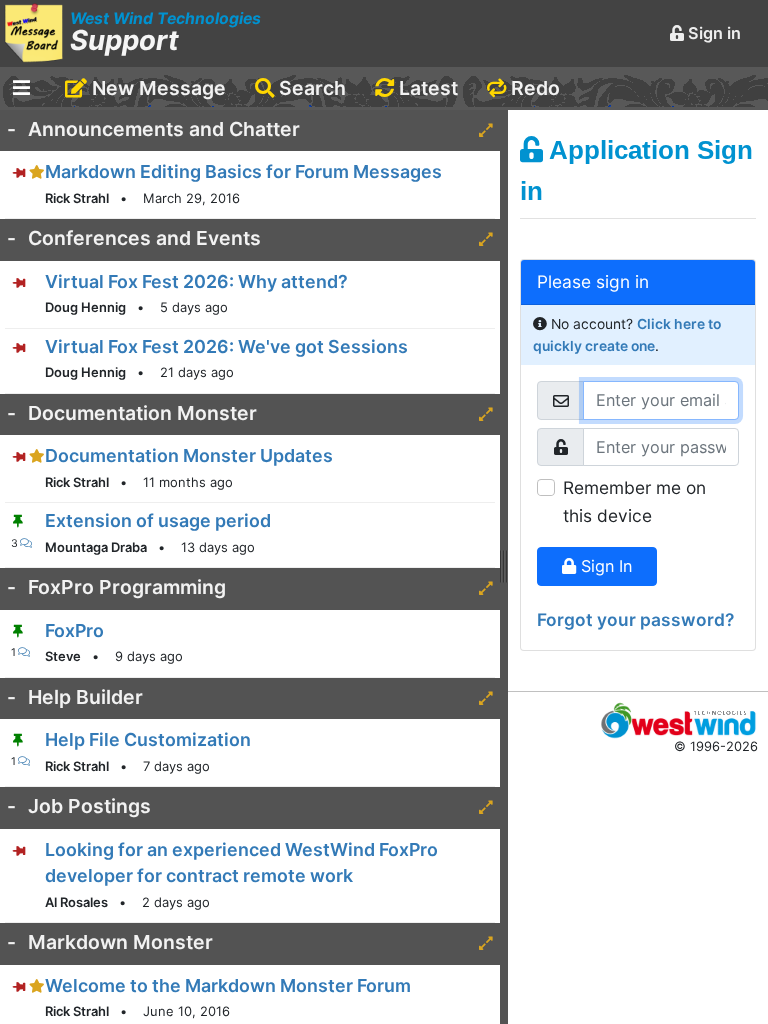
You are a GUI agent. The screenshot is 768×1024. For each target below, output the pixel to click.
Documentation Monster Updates (189, 455)
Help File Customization (148, 739)
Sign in (712, 33)
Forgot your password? (635, 619)
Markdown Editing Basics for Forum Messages (243, 171)
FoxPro (74, 630)
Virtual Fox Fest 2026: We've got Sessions (226, 346)
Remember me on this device (634, 501)
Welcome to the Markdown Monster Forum (228, 985)
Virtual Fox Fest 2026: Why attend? (196, 281)
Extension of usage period (158, 520)
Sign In (604, 566)
